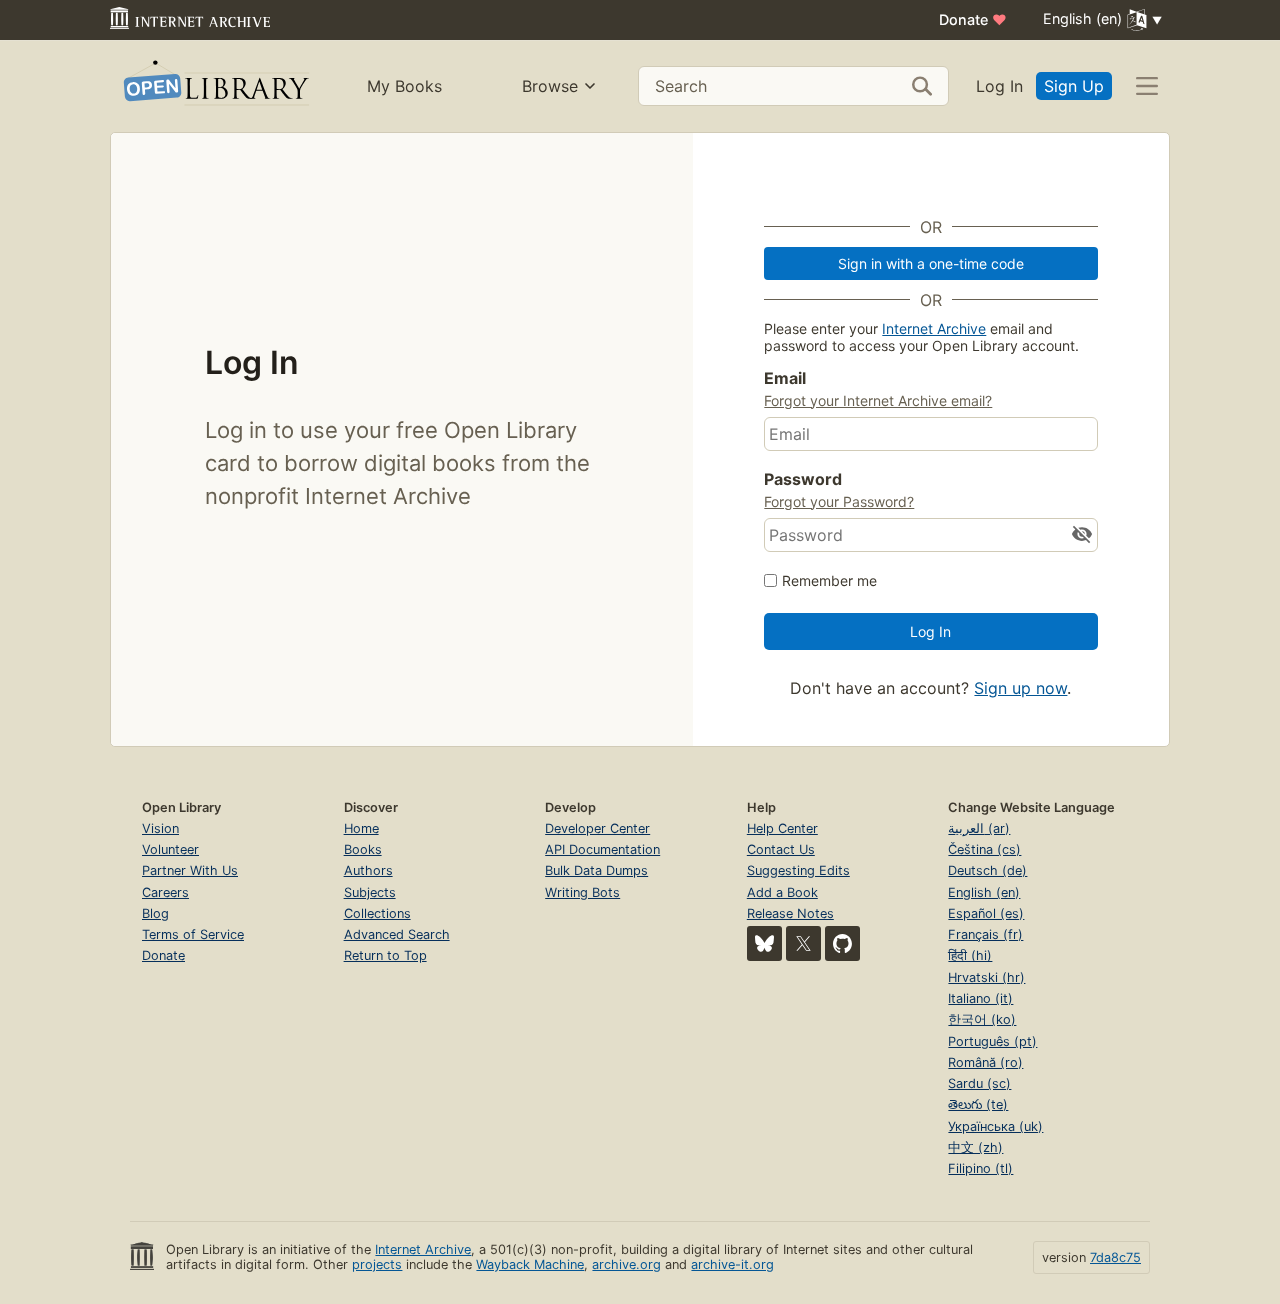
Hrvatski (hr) (986, 977)
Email (785, 378)
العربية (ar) (979, 828)
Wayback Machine (530, 1264)
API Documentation (602, 849)
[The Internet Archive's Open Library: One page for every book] (214, 86)
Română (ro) (985, 1062)
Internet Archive (934, 328)
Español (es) (986, 913)
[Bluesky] (764, 943)
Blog (155, 913)
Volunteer (170, 849)
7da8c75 (1115, 1257)
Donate (973, 19)
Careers (165, 892)
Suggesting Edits (798, 870)
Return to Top (385, 955)
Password (803, 479)
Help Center (782, 828)
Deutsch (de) (987, 870)
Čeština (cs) (984, 849)
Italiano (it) (980, 998)
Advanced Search (397, 934)
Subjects (370, 892)
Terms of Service (193, 934)
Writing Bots (582, 892)
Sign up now (1020, 688)
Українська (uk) (995, 1126)
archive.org (626, 1264)
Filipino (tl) (980, 1168)
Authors (368, 870)
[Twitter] (803, 943)
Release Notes (790, 913)
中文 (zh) (975, 1147)
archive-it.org (732, 1264)
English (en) (984, 892)
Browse (550, 86)
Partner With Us (190, 870)
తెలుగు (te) (978, 1104)
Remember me (829, 580)
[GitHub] (842, 943)
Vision (160, 828)
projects (377, 1264)
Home (361, 828)
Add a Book (782, 892)
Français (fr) (985, 934)
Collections (377, 913)
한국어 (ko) (982, 1019)
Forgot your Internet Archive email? (878, 400)
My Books (404, 86)
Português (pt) (992, 1041)
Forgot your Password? (839, 501)
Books (363, 849)
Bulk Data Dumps (596, 870)
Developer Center (597, 828)
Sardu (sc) (979, 1083)
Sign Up (1074, 86)
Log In (999, 86)
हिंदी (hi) (970, 955)
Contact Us (781, 849)
